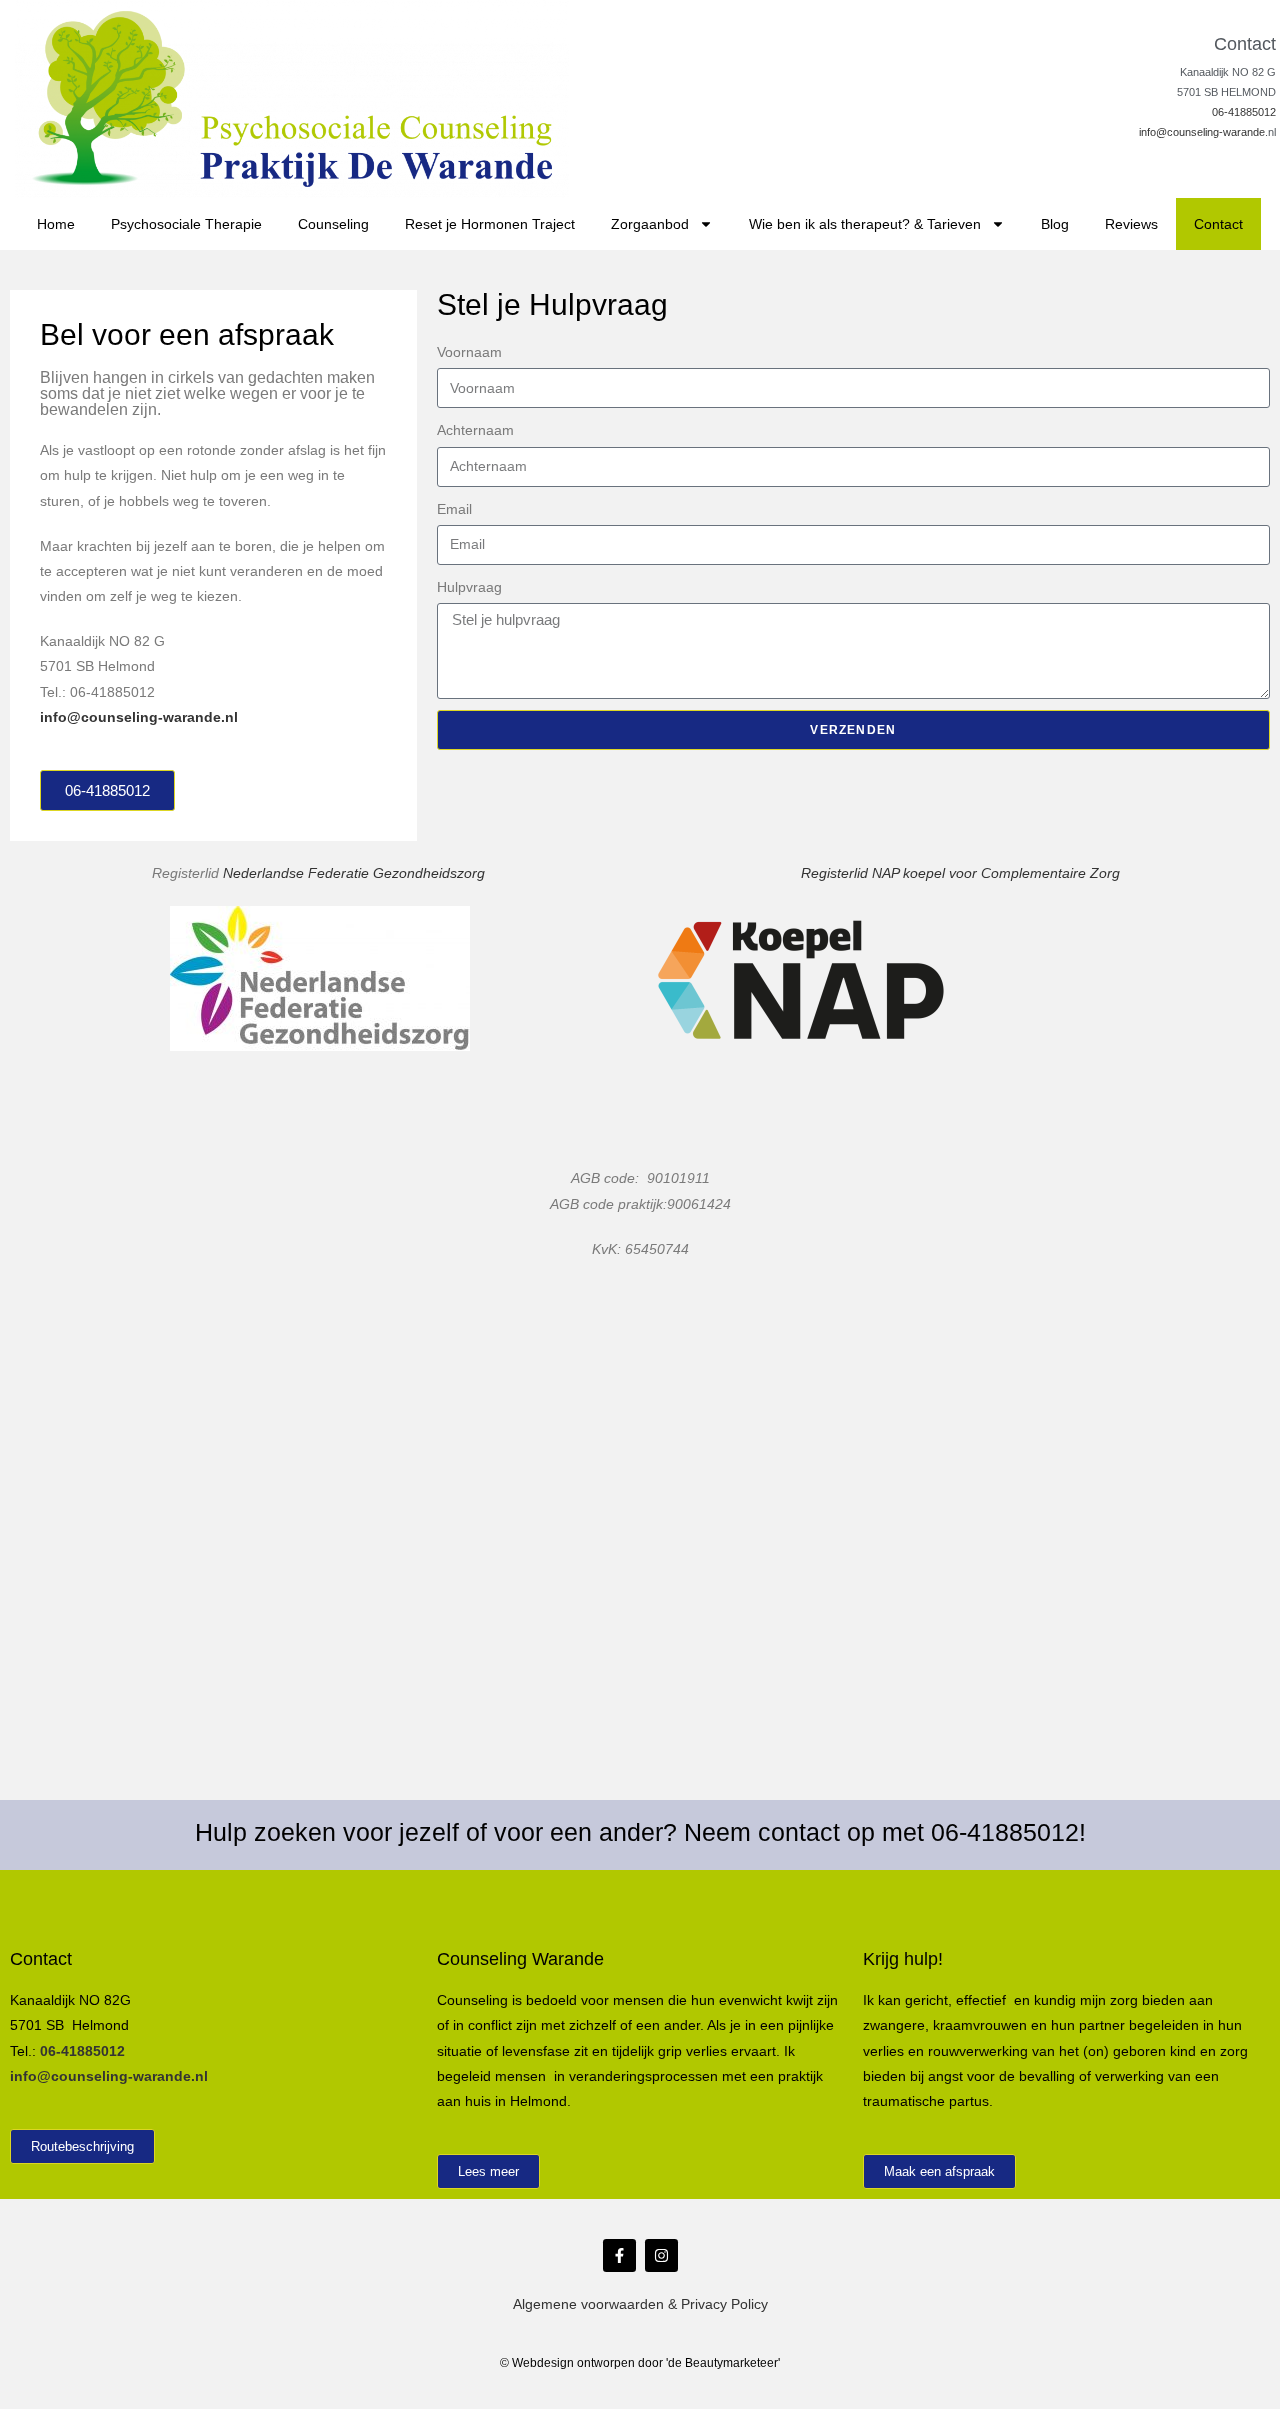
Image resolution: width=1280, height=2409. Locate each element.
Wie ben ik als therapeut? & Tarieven (865, 224)
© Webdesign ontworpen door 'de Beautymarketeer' (640, 2363)
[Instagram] (661, 2255)
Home (56, 224)
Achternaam (475, 430)
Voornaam (469, 352)
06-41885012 (1244, 112)
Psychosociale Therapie (186, 224)
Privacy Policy (724, 2304)
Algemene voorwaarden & (597, 2304)
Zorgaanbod (650, 224)
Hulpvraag (469, 587)
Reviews (1131, 224)
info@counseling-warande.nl (139, 717)
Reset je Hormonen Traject (490, 224)
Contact (1218, 224)
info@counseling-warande (1202, 132)
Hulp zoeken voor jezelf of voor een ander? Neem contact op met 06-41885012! (640, 1832)
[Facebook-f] (619, 2255)
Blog (1055, 224)
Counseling (333, 224)
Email (454, 509)
